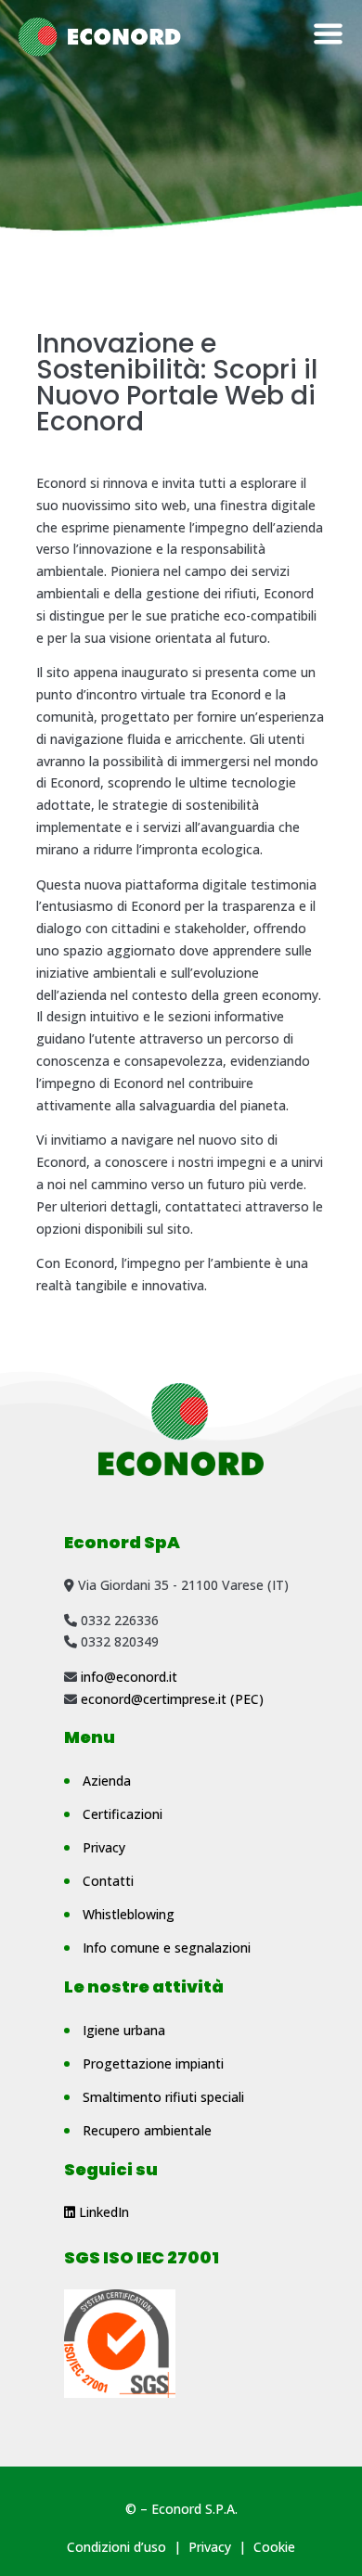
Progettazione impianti (153, 2063)
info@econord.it (129, 1677)
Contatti (108, 1881)
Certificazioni (123, 1814)
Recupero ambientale (147, 2130)
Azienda (107, 1781)
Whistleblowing (129, 1914)
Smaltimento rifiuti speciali (163, 2097)
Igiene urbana (124, 2030)
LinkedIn (102, 2212)
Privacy (104, 1847)
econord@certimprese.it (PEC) (172, 1699)
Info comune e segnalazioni (167, 1948)
